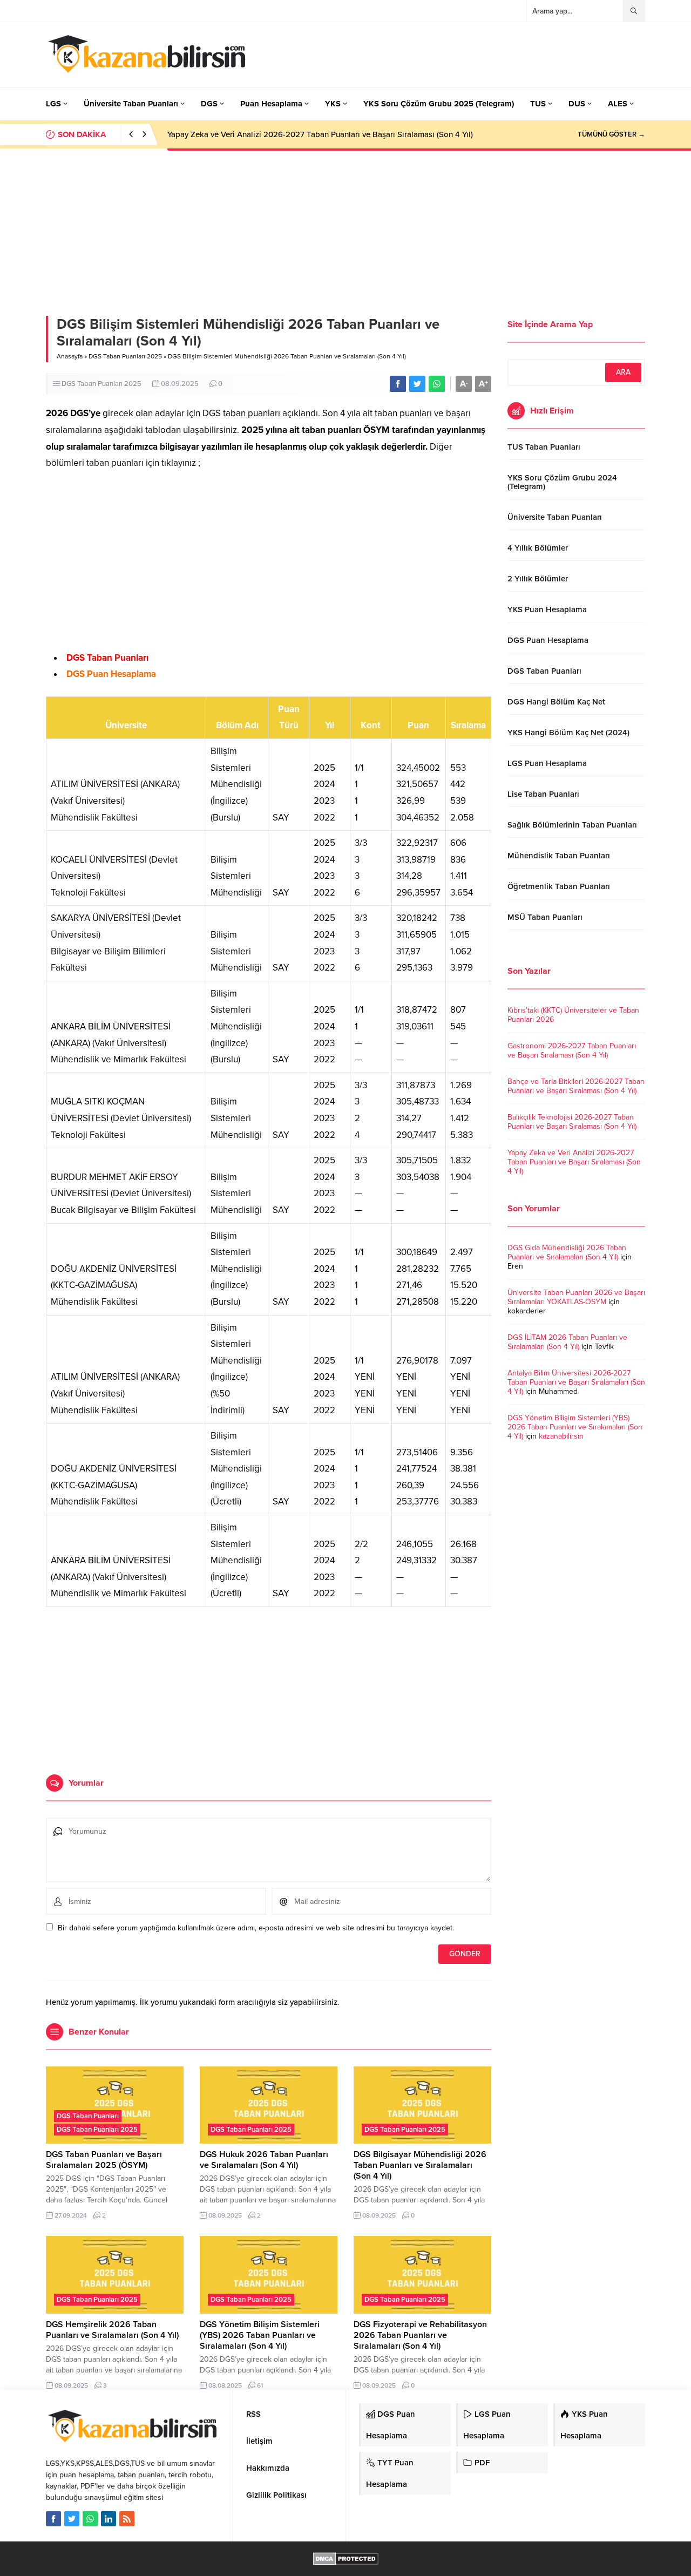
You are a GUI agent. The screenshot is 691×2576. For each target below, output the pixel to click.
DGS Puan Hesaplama (111, 674)
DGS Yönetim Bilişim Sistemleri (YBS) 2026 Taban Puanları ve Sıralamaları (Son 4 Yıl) (260, 2335)
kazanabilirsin (561, 1436)
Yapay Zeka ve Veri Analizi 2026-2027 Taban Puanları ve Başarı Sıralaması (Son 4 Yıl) (320, 134)
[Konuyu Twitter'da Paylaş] (417, 384)
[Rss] (127, 2519)
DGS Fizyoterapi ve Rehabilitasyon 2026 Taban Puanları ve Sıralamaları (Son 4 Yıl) (420, 2335)
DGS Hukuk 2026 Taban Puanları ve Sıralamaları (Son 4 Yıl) (264, 2160)
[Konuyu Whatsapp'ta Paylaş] (437, 384)
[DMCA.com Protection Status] (346, 2560)
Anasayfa (70, 356)
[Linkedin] (109, 2519)
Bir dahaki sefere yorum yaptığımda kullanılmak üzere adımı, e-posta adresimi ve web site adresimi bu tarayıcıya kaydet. (256, 1928)
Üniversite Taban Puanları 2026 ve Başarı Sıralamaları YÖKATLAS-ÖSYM (576, 1297)
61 (260, 2385)
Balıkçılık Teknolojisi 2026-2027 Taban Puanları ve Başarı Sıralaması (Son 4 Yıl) (572, 1122)
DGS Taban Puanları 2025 (125, 356)
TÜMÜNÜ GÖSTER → (611, 134)
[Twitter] (72, 2519)
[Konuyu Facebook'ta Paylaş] (398, 384)
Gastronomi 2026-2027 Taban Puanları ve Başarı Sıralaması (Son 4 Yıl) (572, 1050)
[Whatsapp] (90, 2519)
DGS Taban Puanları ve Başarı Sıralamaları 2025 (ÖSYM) (104, 2160)
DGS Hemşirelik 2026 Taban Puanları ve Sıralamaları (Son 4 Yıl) (112, 2330)
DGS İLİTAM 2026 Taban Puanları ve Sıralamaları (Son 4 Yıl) (567, 1342)
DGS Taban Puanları (107, 658)
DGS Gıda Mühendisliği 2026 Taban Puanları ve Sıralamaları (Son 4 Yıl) (567, 1252)
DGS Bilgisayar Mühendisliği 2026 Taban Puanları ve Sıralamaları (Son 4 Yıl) (420, 2165)
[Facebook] (53, 2519)
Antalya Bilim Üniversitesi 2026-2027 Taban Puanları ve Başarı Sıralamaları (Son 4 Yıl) (576, 1382)
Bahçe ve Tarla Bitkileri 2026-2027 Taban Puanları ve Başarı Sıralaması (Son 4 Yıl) (576, 1086)
